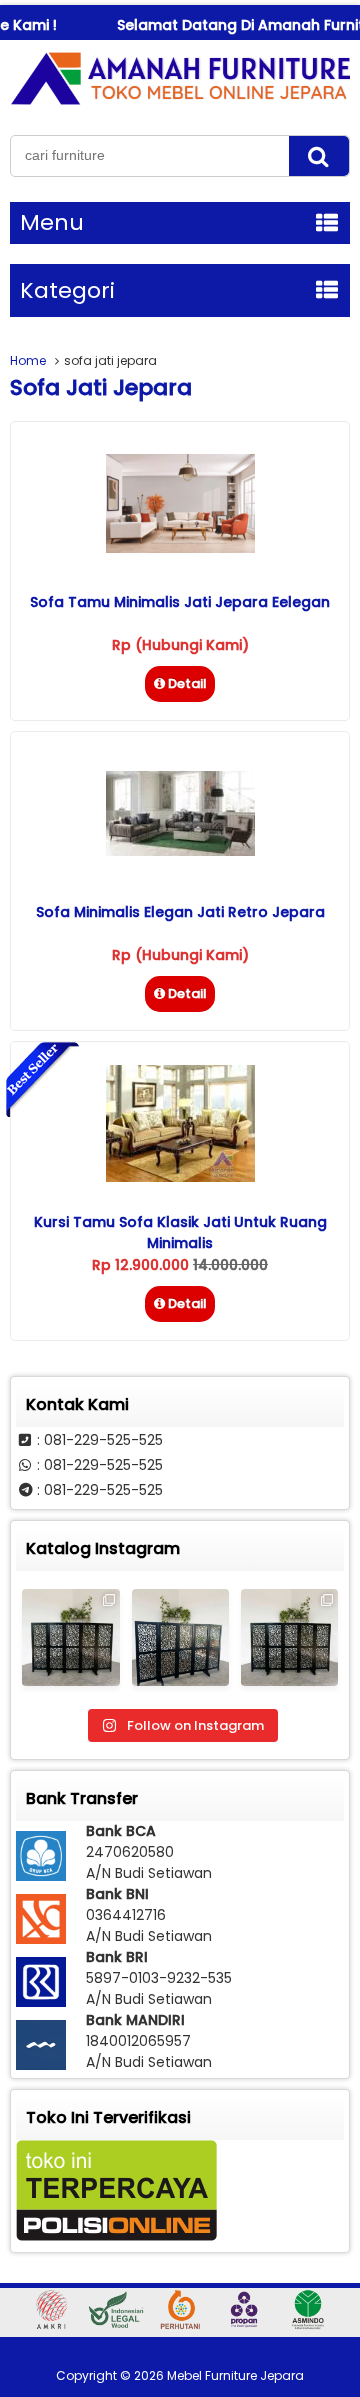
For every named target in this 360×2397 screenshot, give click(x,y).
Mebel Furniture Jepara (235, 2375)
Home (28, 360)
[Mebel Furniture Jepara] (180, 104)
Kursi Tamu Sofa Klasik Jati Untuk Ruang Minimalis (180, 1232)
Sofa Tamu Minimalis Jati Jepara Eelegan (180, 602)
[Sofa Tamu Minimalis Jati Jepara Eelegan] (180, 548)
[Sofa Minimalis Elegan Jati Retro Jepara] (180, 851)
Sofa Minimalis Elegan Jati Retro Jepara (180, 912)
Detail (187, 683)
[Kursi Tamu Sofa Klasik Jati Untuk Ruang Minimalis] (180, 1177)
